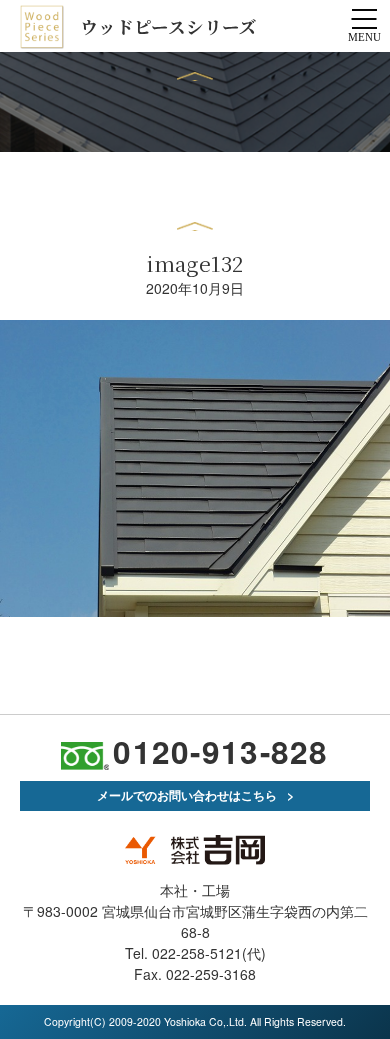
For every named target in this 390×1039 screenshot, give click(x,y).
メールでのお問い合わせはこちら (187, 795)
